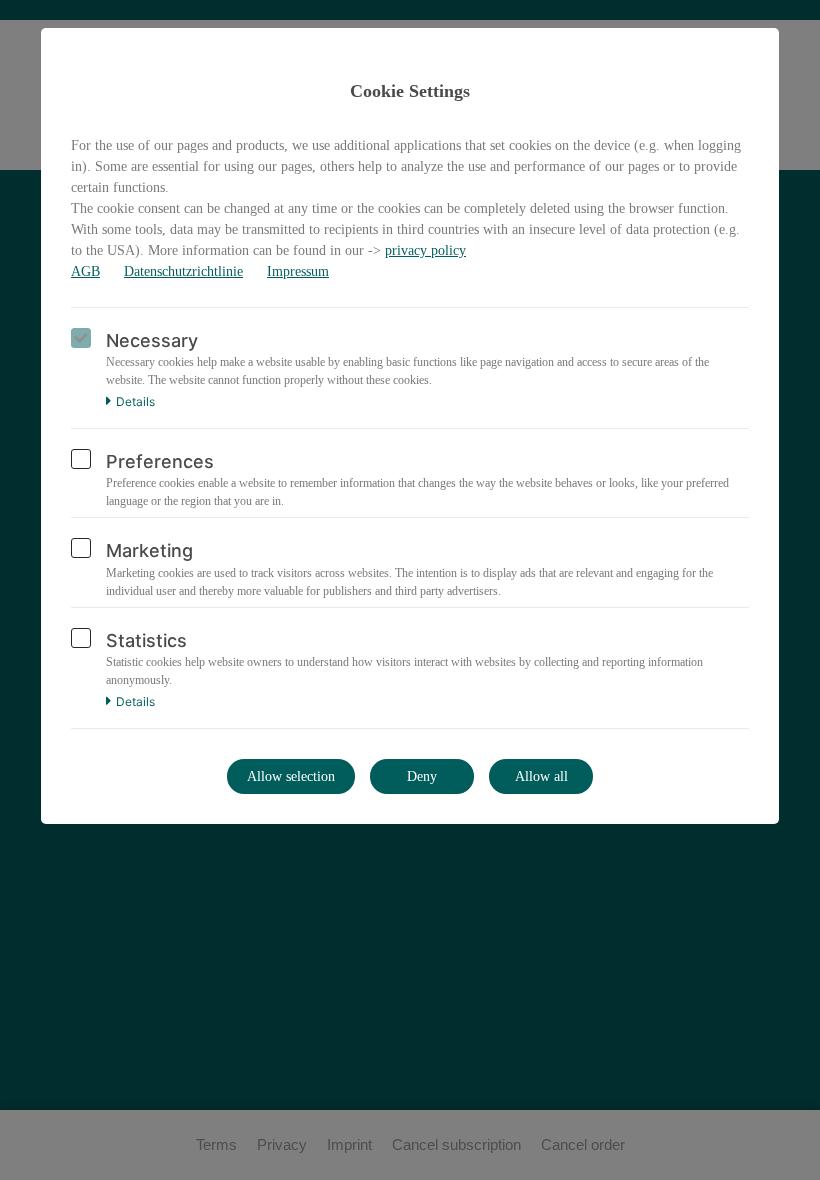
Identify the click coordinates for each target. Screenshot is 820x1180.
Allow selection (291, 776)
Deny (422, 776)
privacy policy (425, 250)
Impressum (298, 271)
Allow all (541, 776)
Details (135, 402)
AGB (85, 271)
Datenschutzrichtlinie (183, 271)
